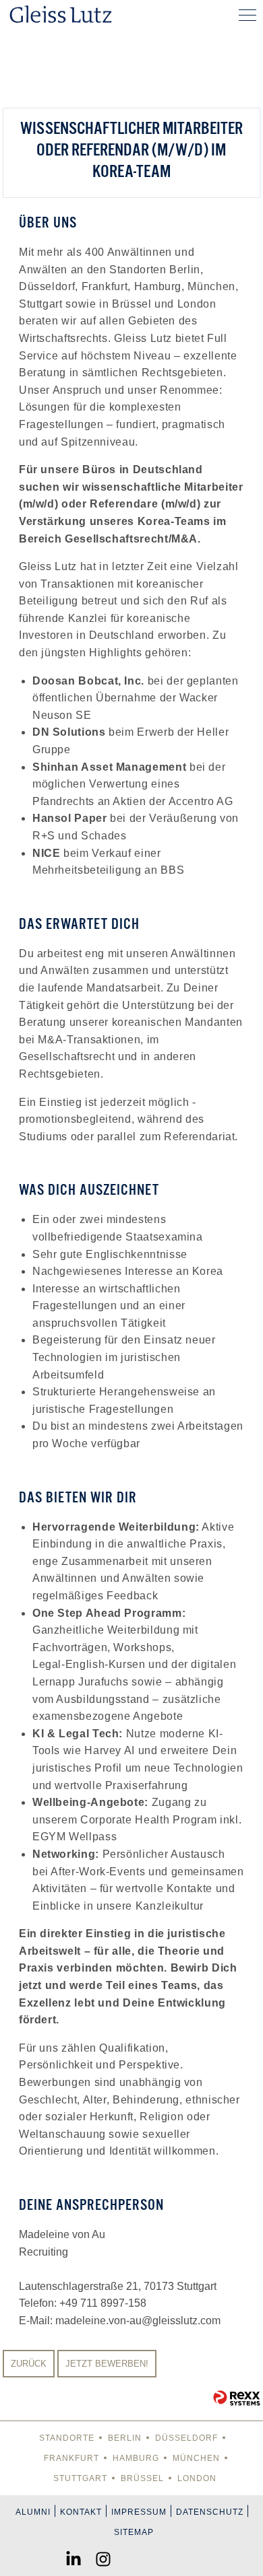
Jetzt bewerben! (107, 2364)
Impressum (139, 2512)
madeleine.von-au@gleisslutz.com (138, 2321)
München (196, 2458)
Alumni (33, 2512)
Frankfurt (71, 2458)
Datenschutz (210, 2512)
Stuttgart (80, 2478)
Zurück (29, 2364)
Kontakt (81, 2512)
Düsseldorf (186, 2438)
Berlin (125, 2438)
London (197, 2478)
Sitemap (134, 2532)
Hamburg (136, 2458)
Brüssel (142, 2478)
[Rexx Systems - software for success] (237, 2398)
